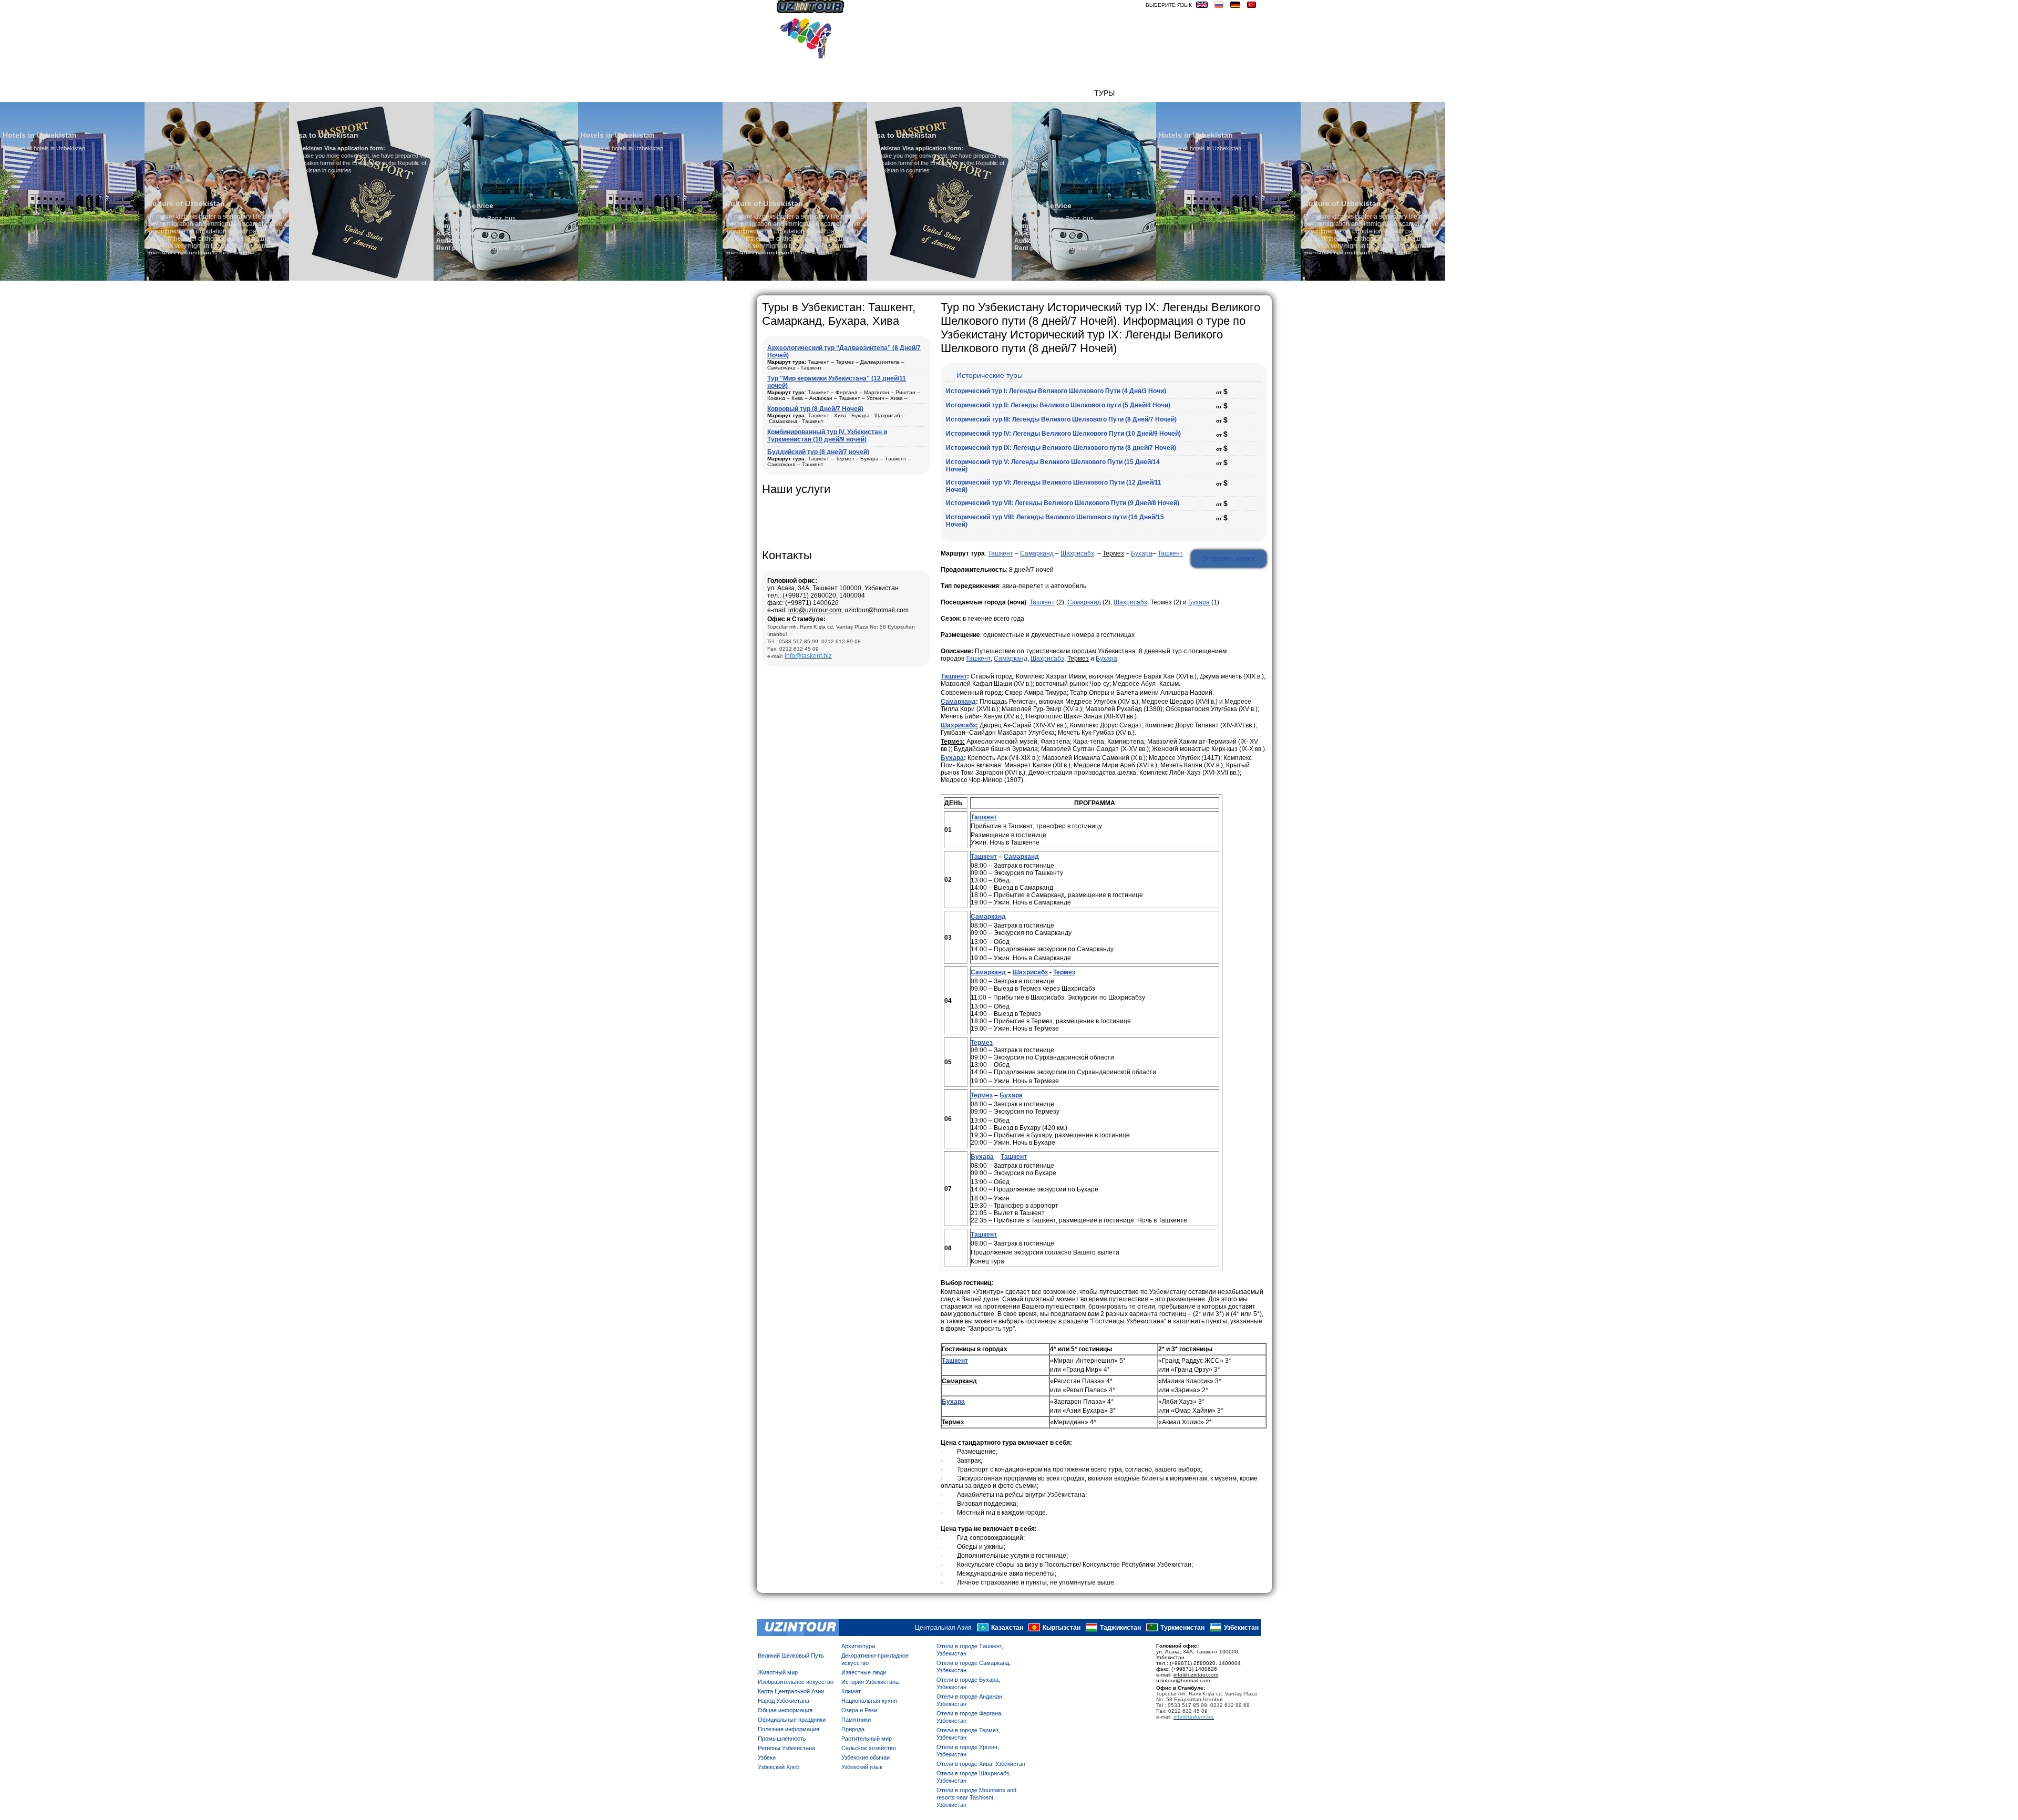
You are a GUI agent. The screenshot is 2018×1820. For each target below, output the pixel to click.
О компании (862, 93)
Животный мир (778, 1672)
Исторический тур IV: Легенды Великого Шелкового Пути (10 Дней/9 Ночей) (1063, 434)
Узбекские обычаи (866, 1757)
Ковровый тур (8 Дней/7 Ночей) (815, 409)
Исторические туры (990, 375)
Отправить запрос (1229, 559)
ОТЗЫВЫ (1073, 93)
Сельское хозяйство (869, 1748)
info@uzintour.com (815, 610)
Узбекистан (1241, 1628)
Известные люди (864, 1672)
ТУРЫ (1104, 93)
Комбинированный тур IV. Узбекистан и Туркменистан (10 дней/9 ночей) (827, 436)
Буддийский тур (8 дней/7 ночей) (818, 452)
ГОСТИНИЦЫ (1143, 93)
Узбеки (767, 1757)
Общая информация (785, 1710)
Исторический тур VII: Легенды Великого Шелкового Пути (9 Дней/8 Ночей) (1063, 503)
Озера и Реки (859, 1710)
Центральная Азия (943, 1628)
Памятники (856, 1720)
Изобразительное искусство (796, 1682)
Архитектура (858, 1646)
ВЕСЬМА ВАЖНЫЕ (1229, 93)
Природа (853, 1729)
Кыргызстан (1062, 1628)
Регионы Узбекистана (786, 1748)
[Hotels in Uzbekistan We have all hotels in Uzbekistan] (506, 279)
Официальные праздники (792, 1720)
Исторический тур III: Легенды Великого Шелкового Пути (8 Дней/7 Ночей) (1061, 419)
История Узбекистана (870, 1682)
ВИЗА (1181, 93)
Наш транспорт (923, 93)
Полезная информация (789, 1729)
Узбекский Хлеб (779, 1767)
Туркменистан (1182, 1628)
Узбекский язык (862, 1767)
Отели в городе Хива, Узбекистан (981, 1764)
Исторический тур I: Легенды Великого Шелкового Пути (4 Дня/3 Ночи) (1056, 391)
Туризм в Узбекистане (1006, 93)
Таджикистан (1120, 1628)
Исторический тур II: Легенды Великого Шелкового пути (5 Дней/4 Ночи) (1058, 405)
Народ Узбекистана (784, 1701)
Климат (851, 1691)
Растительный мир (867, 1739)
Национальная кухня (869, 1701)
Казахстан (1007, 1628)
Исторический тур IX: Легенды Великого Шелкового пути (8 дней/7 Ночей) (1061, 448)
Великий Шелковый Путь (791, 1656)
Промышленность (782, 1739)
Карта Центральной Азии (791, 1691)
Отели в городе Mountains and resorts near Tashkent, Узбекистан (976, 1797)
